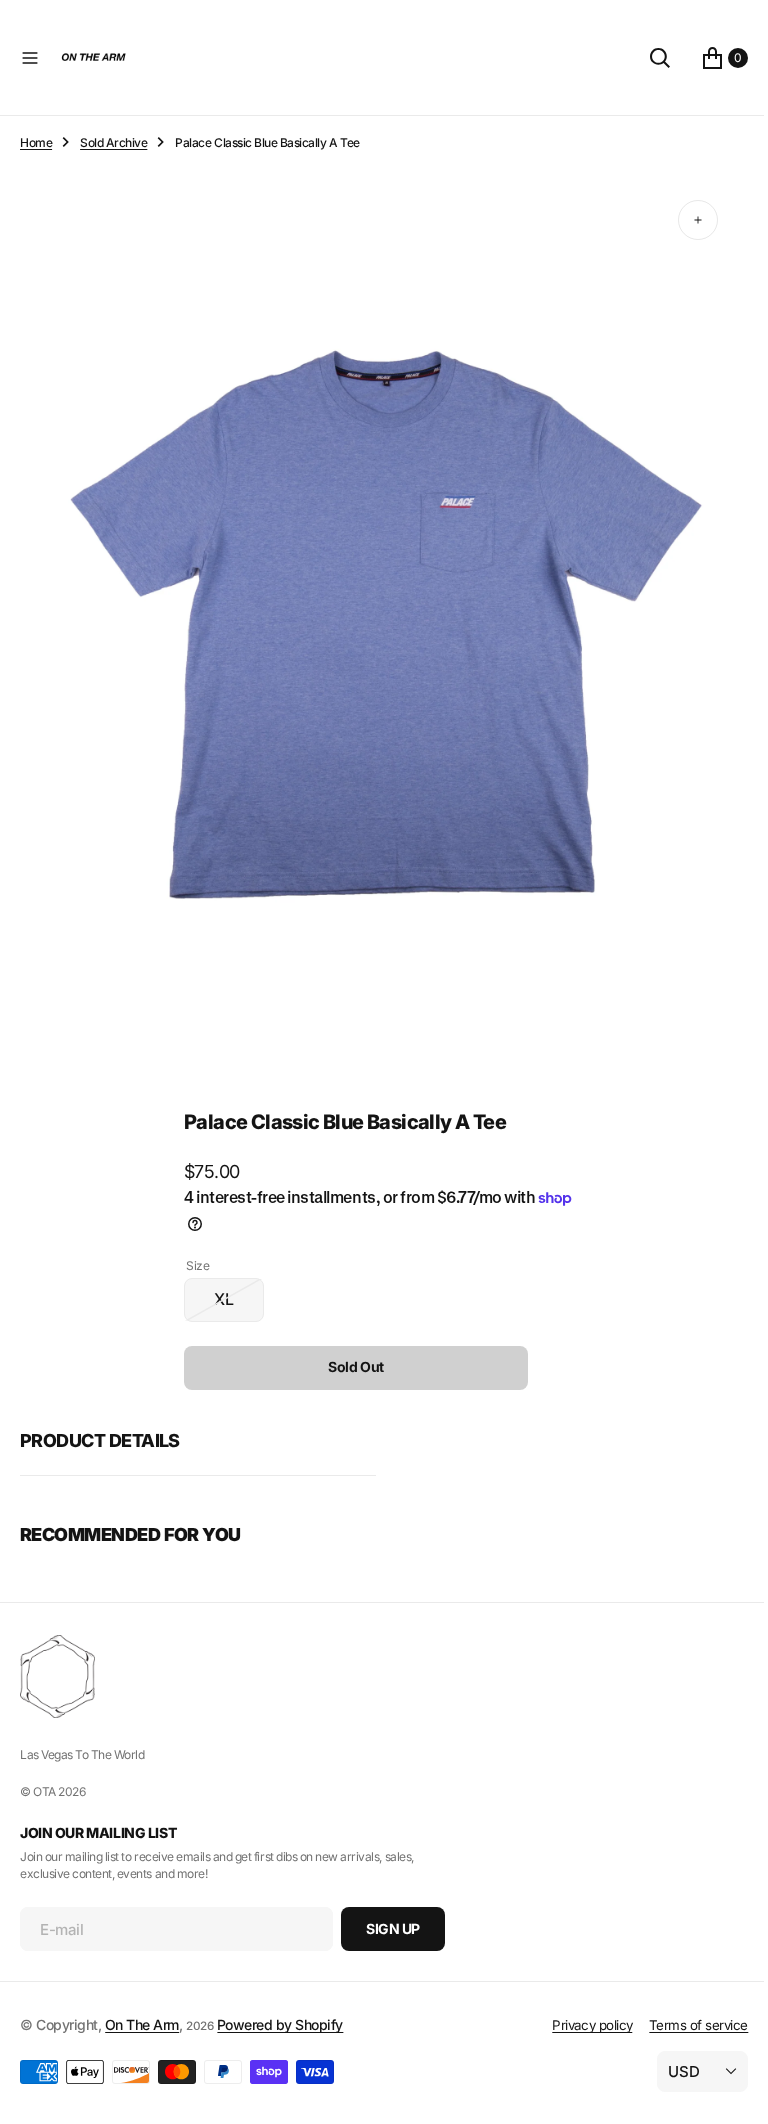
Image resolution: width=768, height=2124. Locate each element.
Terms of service (683, 2025)
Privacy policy (577, 2025)
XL (232, 1287)
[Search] (645, 58)
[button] (30, 58)
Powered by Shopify (280, 2024)
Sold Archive (113, 142)
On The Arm (142, 2024)
